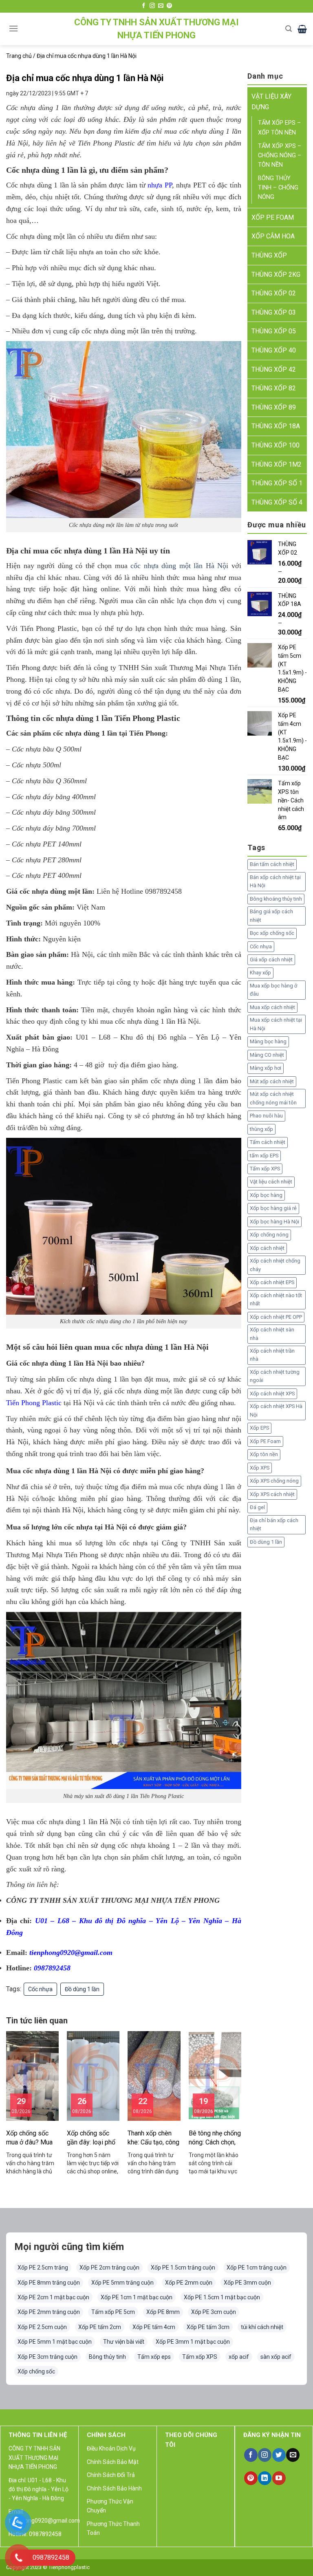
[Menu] (13, 28)
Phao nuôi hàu (266, 1116)
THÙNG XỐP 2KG (276, 274)
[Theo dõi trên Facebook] (144, 6)
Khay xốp (260, 973)
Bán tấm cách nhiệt (272, 864)
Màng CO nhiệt (267, 1055)
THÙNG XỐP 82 (274, 388)
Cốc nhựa (40, 1989)
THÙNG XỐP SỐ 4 (277, 502)
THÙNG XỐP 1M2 (277, 464)
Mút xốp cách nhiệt (272, 1081)
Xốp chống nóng (269, 1235)
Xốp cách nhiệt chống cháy (275, 1265)
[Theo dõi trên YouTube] (279, 2478)
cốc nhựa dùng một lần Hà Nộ (178, 566)
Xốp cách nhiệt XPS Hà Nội (276, 1410)
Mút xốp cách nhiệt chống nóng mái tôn (273, 1098)
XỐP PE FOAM (273, 217)
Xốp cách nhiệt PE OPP (276, 1317)
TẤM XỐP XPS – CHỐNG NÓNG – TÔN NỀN (280, 155)
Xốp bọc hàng (266, 1195)
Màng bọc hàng (268, 1041)
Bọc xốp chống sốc (272, 933)
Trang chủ (19, 56)
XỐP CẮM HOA (273, 236)
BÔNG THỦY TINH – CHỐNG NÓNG (278, 188)
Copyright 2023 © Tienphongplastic (48, 2567)
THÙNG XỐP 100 (276, 445)
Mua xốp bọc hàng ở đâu (273, 990)
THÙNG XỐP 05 (274, 331)
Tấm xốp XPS (265, 1169)
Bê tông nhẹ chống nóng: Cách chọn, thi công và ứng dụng (215, 2138)
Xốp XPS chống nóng (274, 1481)
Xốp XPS (260, 1468)
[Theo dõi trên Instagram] (152, 6)
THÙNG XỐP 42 (274, 369)
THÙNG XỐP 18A (276, 426)
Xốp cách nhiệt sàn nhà (272, 1334)
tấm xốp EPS (264, 1156)
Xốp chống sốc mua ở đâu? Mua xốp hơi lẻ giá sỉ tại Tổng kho (29, 2138)
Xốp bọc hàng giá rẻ (273, 1208)
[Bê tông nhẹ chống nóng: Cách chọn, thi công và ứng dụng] (215, 2075)
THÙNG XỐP (269, 255)
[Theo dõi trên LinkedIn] (265, 2478)
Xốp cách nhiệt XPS (272, 1394)
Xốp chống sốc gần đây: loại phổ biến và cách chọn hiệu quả (92, 2138)
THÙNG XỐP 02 (274, 293)
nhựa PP (160, 185)
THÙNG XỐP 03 (274, 312)
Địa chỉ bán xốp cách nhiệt (274, 1524)
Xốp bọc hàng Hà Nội (274, 1222)
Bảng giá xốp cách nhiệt (271, 916)
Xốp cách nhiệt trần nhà (272, 1355)
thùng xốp (261, 1129)
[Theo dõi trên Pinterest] (169, 6)
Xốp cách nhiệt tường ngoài (275, 1376)
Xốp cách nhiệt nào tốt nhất (276, 1299)
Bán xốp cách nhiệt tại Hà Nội (275, 881)
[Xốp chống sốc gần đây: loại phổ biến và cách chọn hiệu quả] (93, 2075)
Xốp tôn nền (264, 1454)
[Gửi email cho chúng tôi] (161, 6)
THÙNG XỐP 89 (274, 407)
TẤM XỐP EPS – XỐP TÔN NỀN (279, 128)
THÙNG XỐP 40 (274, 350)
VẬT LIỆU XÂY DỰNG (271, 102)
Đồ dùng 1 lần (82, 1989)
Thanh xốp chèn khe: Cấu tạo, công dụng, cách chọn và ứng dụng (153, 2138)
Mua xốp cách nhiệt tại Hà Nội (276, 1024)
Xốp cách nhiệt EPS (272, 1282)
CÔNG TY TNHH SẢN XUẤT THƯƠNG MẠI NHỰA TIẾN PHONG (156, 29)
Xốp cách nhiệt (267, 1248)
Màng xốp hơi (266, 1068)
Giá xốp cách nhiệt (271, 960)
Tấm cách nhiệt (268, 1142)
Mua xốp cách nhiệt (272, 1007)
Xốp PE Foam (265, 1441)
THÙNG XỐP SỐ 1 (277, 483)
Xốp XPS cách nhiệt (272, 1494)
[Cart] (302, 29)
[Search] (289, 29)
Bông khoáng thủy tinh (276, 899)
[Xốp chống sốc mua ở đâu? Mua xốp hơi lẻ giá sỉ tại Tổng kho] (32, 2075)
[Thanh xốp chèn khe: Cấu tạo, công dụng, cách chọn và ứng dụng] (154, 2075)
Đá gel (257, 1507)
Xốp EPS (259, 1428)
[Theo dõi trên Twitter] (279, 2455)
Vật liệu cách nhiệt (271, 1182)
